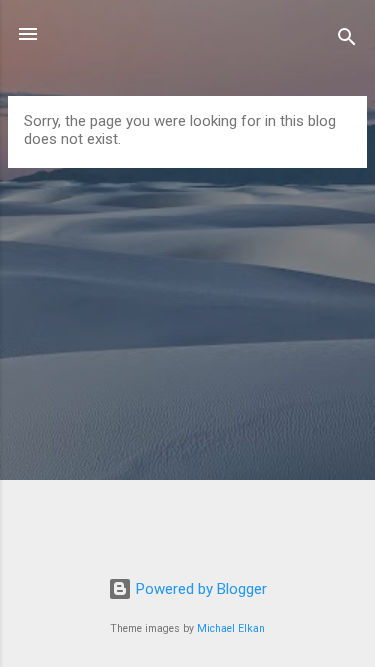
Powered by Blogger (199, 589)
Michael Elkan (231, 628)
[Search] (347, 40)
